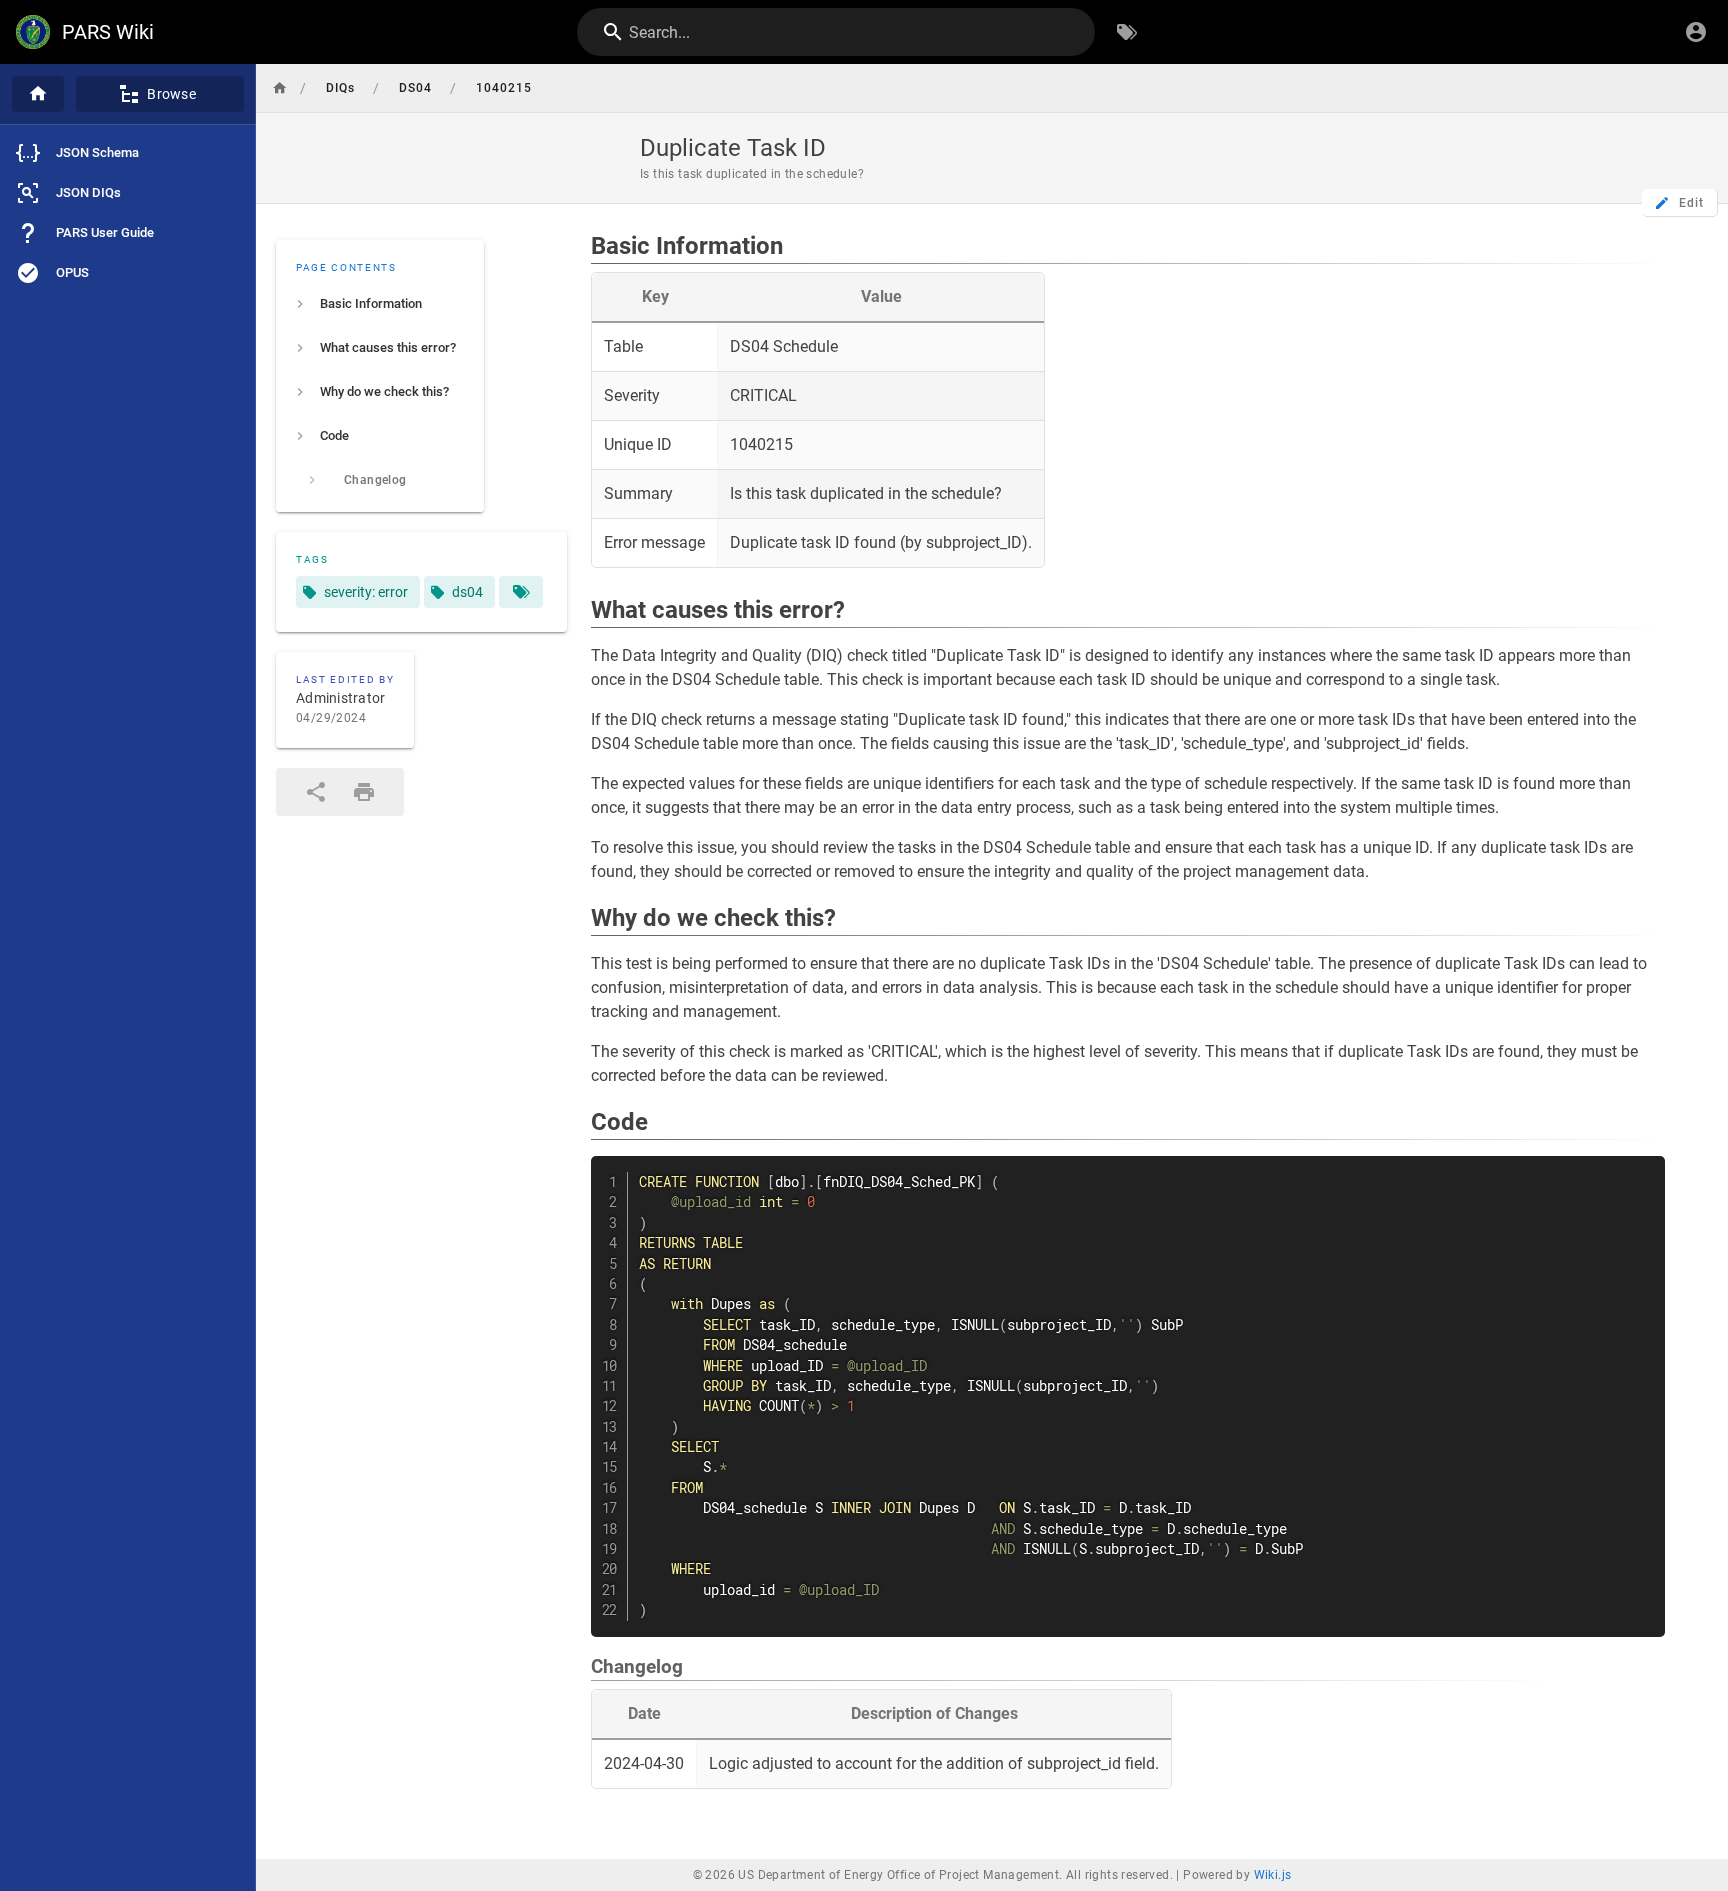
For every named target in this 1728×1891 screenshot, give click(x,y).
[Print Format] (364, 792)
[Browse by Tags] (1127, 32)
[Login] (1696, 32)
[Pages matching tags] (521, 592)
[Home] (38, 94)
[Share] (316, 792)
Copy (1641, 1173)
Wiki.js (1273, 1875)
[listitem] (380, 304)
